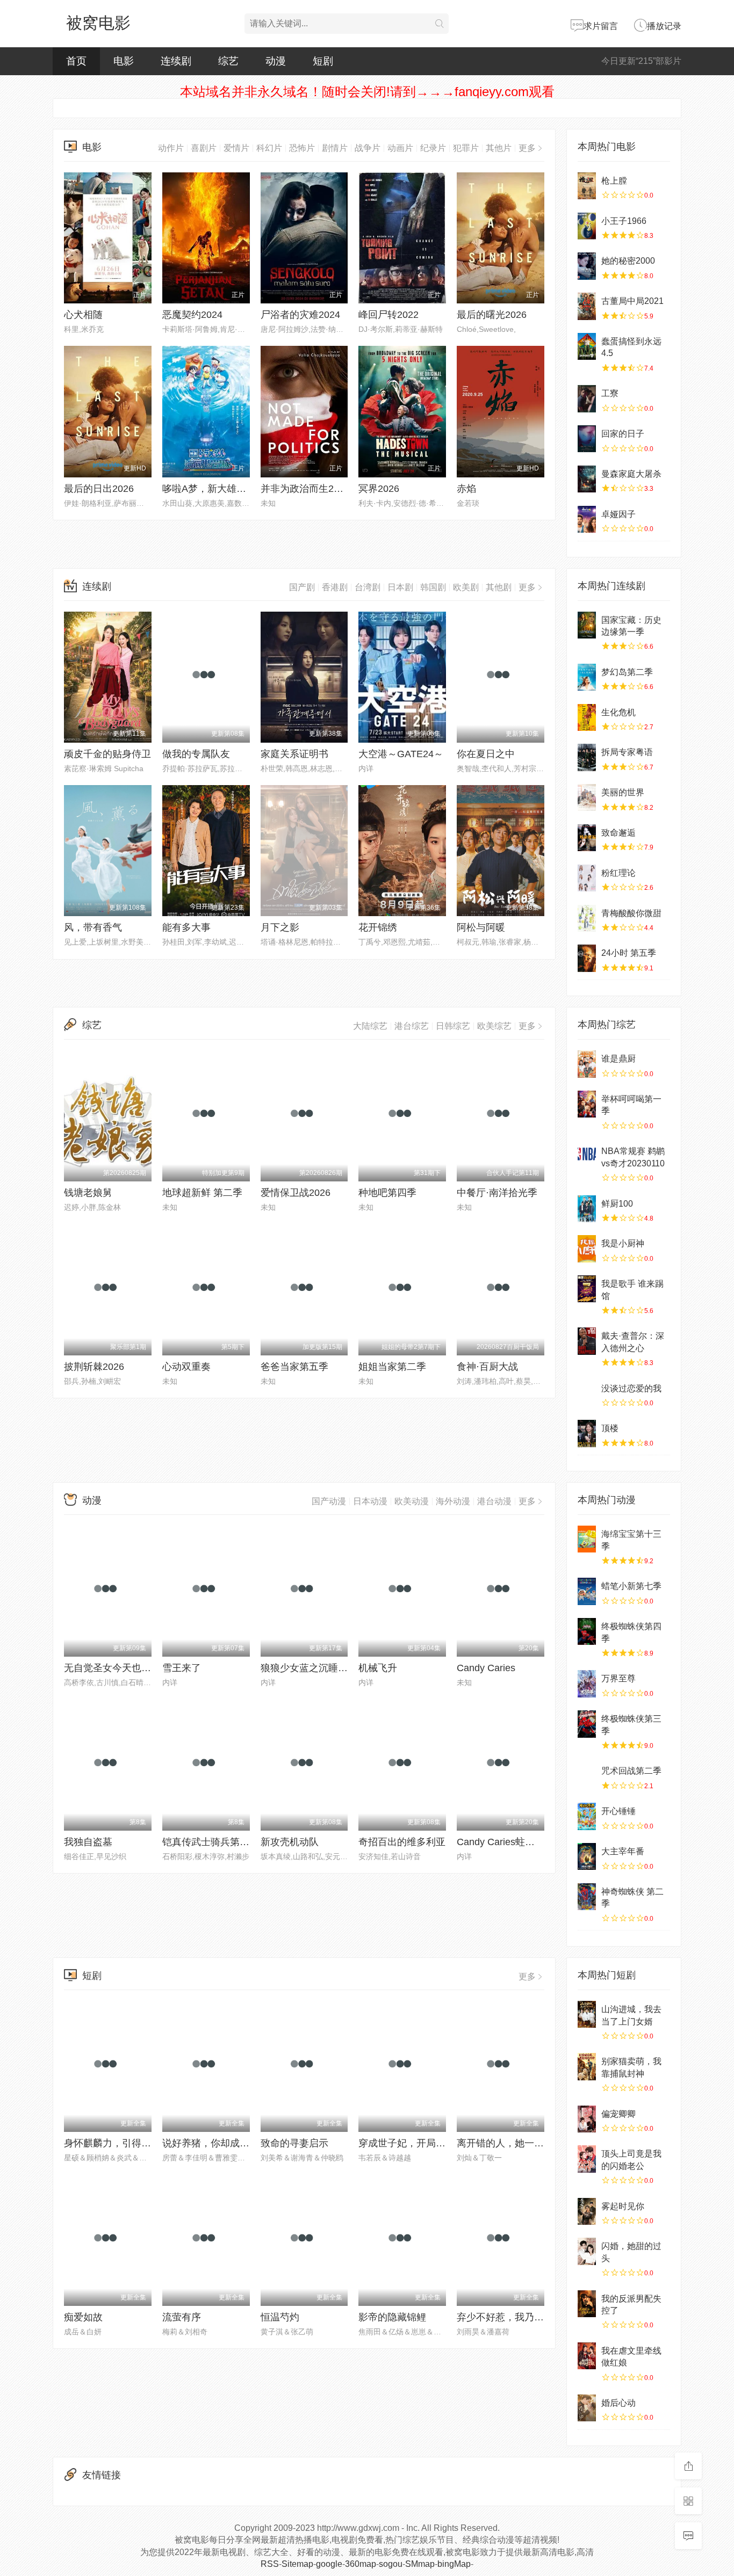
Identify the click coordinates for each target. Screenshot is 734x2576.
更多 (527, 148)
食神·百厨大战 (487, 1367)
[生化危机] (587, 717)
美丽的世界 (623, 792)
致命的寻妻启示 (294, 2143)
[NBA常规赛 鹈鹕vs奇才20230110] (587, 1156)
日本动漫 (370, 1501)
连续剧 (176, 61)
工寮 (610, 393)
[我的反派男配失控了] (587, 2304)
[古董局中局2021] (587, 306)
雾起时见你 (623, 2206)
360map (361, 2564)
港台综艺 (412, 1026)
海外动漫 (453, 1501)
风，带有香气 (93, 927)
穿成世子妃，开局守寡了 (412, 2143)
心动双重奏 (186, 1367)
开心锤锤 (618, 1811)
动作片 (171, 148)
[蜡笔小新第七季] (587, 1591)
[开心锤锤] (587, 1816)
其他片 (499, 148)
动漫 (276, 61)
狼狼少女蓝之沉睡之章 (309, 1668)
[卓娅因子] (587, 519)
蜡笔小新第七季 (631, 1586)
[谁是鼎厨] (587, 1064)
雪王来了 (182, 1668)
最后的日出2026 (99, 489)
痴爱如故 (83, 2317)
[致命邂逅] (587, 838)
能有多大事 (186, 927)
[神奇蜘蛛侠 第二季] (587, 1897)
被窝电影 (98, 23)
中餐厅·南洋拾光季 (497, 1193)
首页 (76, 61)
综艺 (228, 61)
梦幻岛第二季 (627, 672)
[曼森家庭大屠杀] (587, 479)
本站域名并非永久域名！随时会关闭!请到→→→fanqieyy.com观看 (367, 92)
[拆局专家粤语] (587, 757)
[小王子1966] (587, 226)
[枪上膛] (587, 186)
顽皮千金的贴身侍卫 (107, 754)
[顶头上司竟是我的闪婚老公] (587, 2159)
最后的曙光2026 (492, 315)
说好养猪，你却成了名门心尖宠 (230, 2143)
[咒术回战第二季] (587, 1776)
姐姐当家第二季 (392, 1367)
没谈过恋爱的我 (631, 1388)
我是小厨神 (623, 1243)
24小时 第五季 (629, 953)
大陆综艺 (370, 1026)
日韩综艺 (453, 1026)
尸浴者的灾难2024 (300, 315)
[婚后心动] (587, 2408)
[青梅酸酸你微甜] (587, 918)
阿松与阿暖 (481, 927)
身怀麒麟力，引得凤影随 (117, 2143)
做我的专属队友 (196, 754)
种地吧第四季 (387, 1193)
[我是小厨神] (587, 1249)
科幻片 (269, 148)
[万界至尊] (587, 1684)
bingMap (454, 2564)
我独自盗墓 (88, 1842)
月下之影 (280, 927)
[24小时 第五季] (587, 958)
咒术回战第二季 (631, 1771)
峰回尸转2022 (388, 315)
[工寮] (587, 398)
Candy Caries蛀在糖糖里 (510, 1842)
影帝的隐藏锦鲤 (392, 2317)
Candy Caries (486, 1668)
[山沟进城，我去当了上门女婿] (587, 2014)
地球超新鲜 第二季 (202, 1193)
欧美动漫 (412, 1501)
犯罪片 (466, 148)
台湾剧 (368, 587)
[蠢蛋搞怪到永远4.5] (587, 346)
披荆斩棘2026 (94, 1367)
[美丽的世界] (587, 797)
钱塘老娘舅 (88, 1193)
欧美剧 (466, 587)
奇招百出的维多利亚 (402, 1842)
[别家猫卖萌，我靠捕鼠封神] (587, 2066)
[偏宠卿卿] (587, 2119)
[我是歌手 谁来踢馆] (587, 1289)
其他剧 (499, 587)
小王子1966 (624, 221)
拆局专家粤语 (627, 752)
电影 (124, 61)
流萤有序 (182, 2317)
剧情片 (335, 148)
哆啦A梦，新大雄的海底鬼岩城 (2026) (244, 489)
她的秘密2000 (628, 261)
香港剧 (335, 587)
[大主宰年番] (587, 1856)
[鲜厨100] (587, 1209)
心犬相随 (83, 315)
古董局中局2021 (632, 301)
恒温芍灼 (280, 2317)
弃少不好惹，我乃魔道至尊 (515, 2317)
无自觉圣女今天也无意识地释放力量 (141, 1668)
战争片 (368, 148)
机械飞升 (378, 1668)
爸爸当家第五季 (294, 1367)
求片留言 (601, 26)
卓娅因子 (618, 514)
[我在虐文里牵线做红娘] (587, 2356)
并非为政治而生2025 (305, 489)
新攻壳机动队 (290, 1842)
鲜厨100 (617, 1204)
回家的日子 (623, 434)
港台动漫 (494, 1501)
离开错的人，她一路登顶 (510, 2143)
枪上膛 (614, 181)
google (329, 2564)
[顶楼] (587, 1433)
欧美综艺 (494, 1026)
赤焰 (466, 489)
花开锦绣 (378, 927)
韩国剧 (433, 587)
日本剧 (400, 587)
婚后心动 (618, 2403)
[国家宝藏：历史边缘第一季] (587, 625)
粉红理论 (618, 873)
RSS (270, 2564)
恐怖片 (302, 148)
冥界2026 (379, 489)
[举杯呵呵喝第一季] (587, 1104)
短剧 (323, 61)
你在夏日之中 (486, 754)
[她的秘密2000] (587, 266)
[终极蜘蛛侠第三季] (587, 1724)
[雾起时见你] (587, 2211)
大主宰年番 (623, 1851)
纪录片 (433, 148)
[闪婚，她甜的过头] (587, 2251)
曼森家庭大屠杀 (631, 474)
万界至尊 (618, 1678)
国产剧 (302, 587)
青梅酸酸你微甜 (631, 913)
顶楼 (610, 1428)
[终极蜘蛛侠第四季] (587, 1631)
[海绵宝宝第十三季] (587, 1539)
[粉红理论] (587, 878)
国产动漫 (329, 1501)
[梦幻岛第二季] (587, 677)
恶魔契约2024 (192, 315)
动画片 (400, 148)
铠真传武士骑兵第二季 (211, 1842)
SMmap (420, 2564)
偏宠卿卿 (618, 2114)
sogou (391, 2564)
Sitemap (297, 2564)
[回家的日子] (587, 439)
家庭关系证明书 (294, 754)
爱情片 (236, 148)
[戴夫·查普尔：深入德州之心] (587, 1341)
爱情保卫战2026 (296, 1193)
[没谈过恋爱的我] (587, 1394)
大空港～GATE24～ (401, 754)
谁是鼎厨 (618, 1059)
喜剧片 (204, 148)
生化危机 (618, 712)
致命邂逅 (618, 833)
